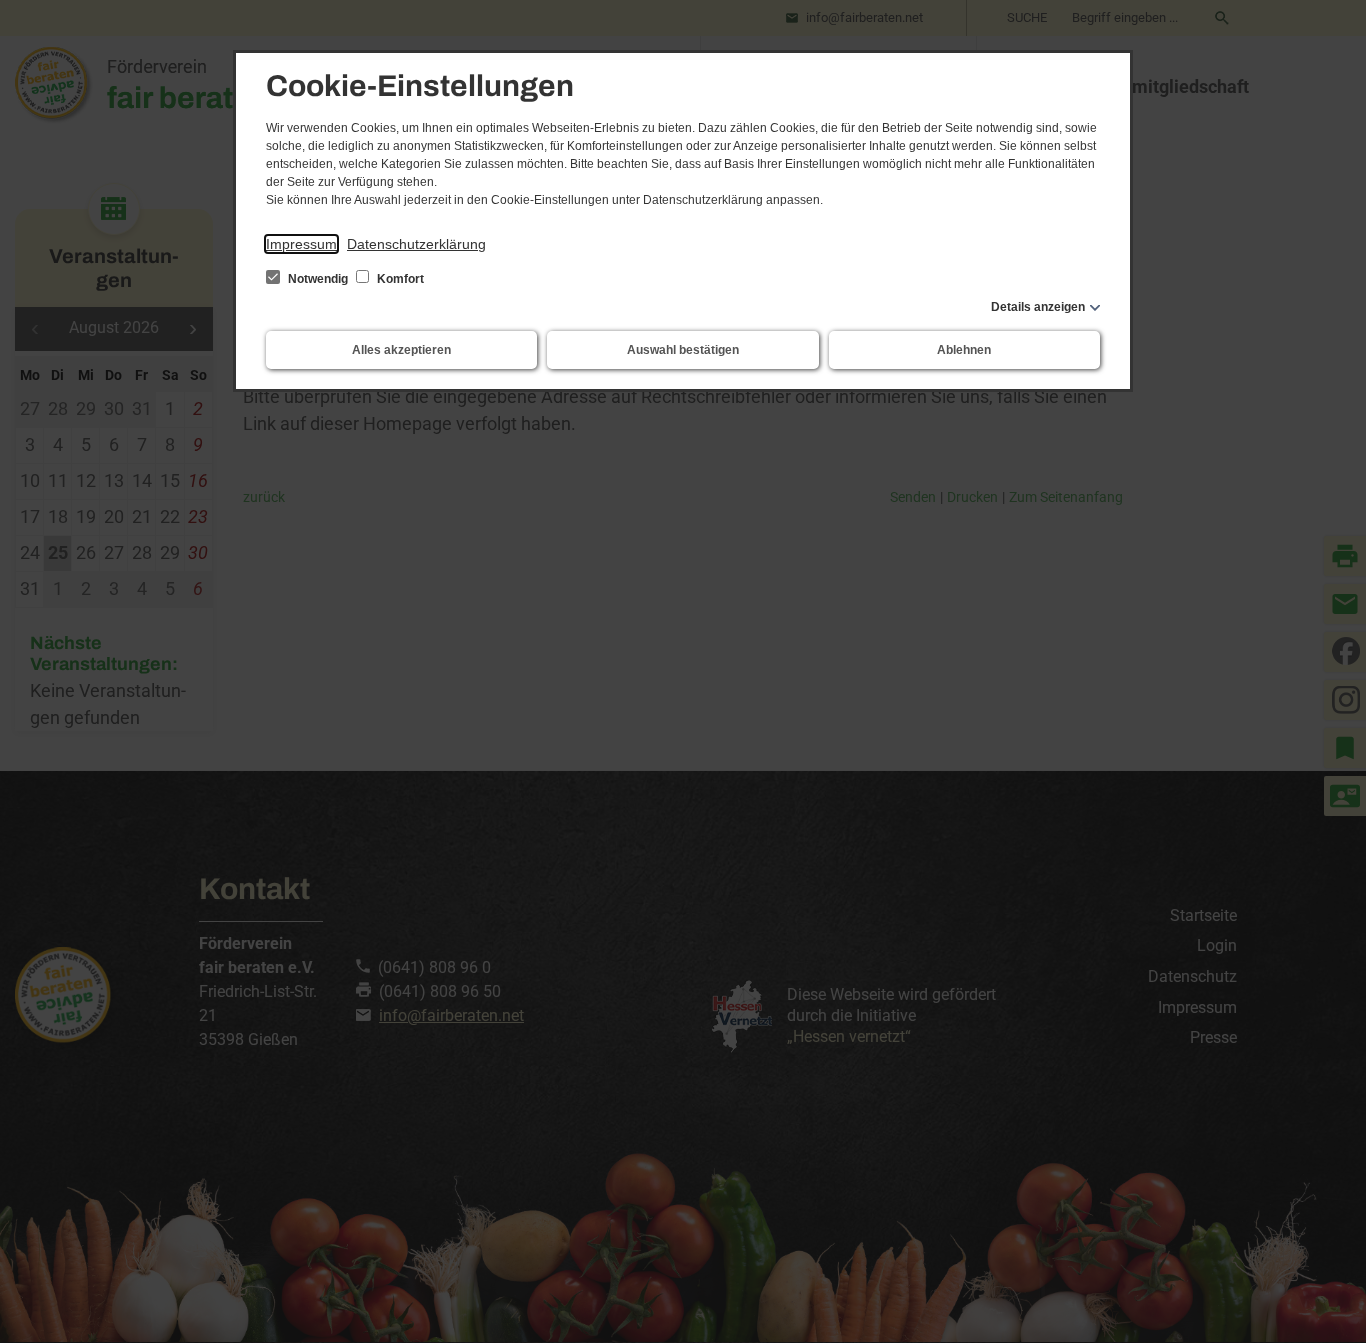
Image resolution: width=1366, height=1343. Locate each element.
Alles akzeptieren (401, 350)
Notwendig (318, 279)
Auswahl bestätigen (683, 350)
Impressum (301, 244)
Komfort (399, 279)
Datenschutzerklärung (416, 244)
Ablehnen (964, 350)
